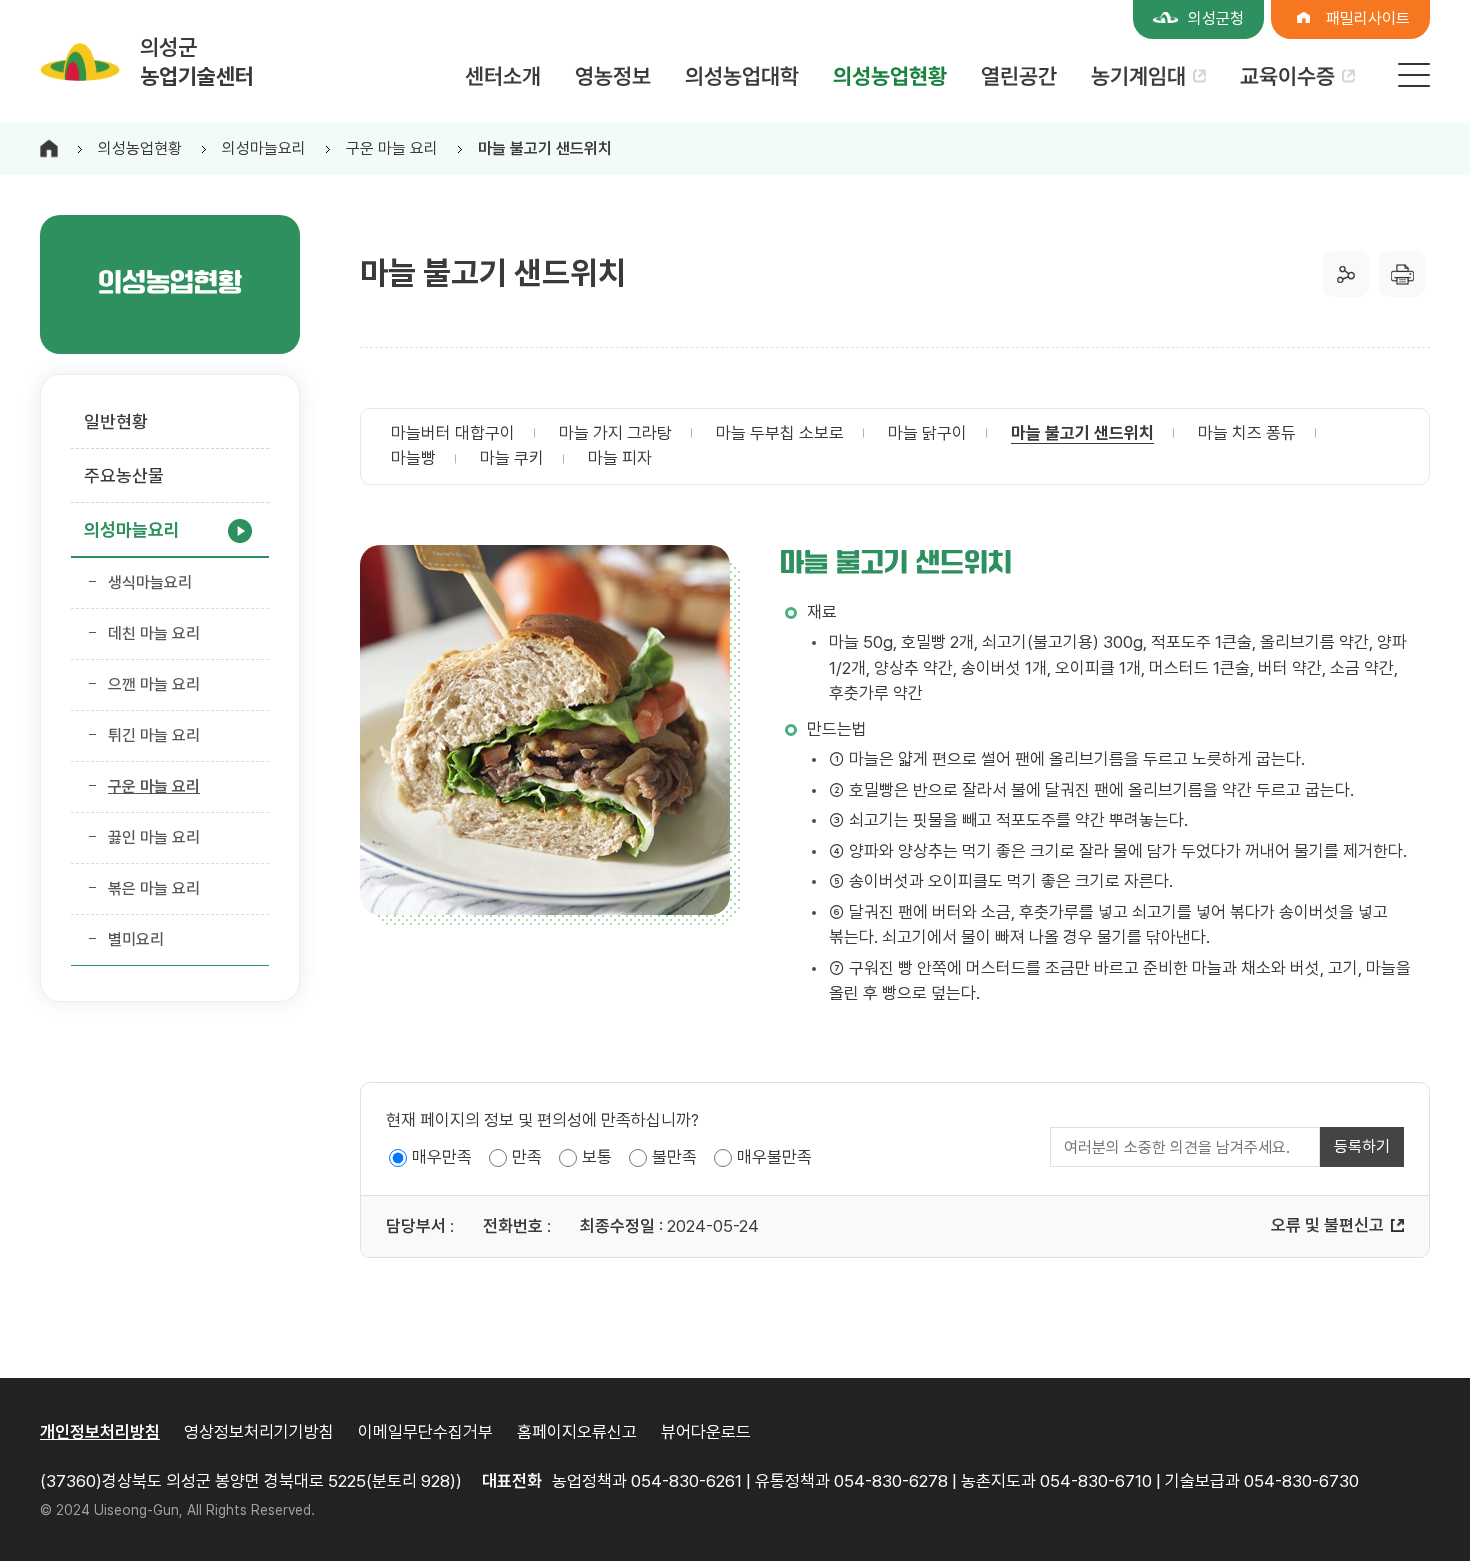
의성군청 (1216, 18)
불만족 (674, 1157)
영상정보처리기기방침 (259, 1432)
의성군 (197, 61)
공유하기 (1346, 274)
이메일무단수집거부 (425, 1432)
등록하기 (1362, 1146)
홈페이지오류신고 (577, 1432)
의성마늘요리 (264, 148)
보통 (597, 1157)
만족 (527, 1157)
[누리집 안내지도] (1414, 75)
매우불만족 (774, 1157)
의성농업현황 (140, 148)
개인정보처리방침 (100, 1432)
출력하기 (1402, 274)
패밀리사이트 (1368, 18)
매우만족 (442, 1157)
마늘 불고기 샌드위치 (545, 148)
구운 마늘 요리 (392, 148)
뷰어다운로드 (706, 1432)
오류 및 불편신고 (1327, 1225)
